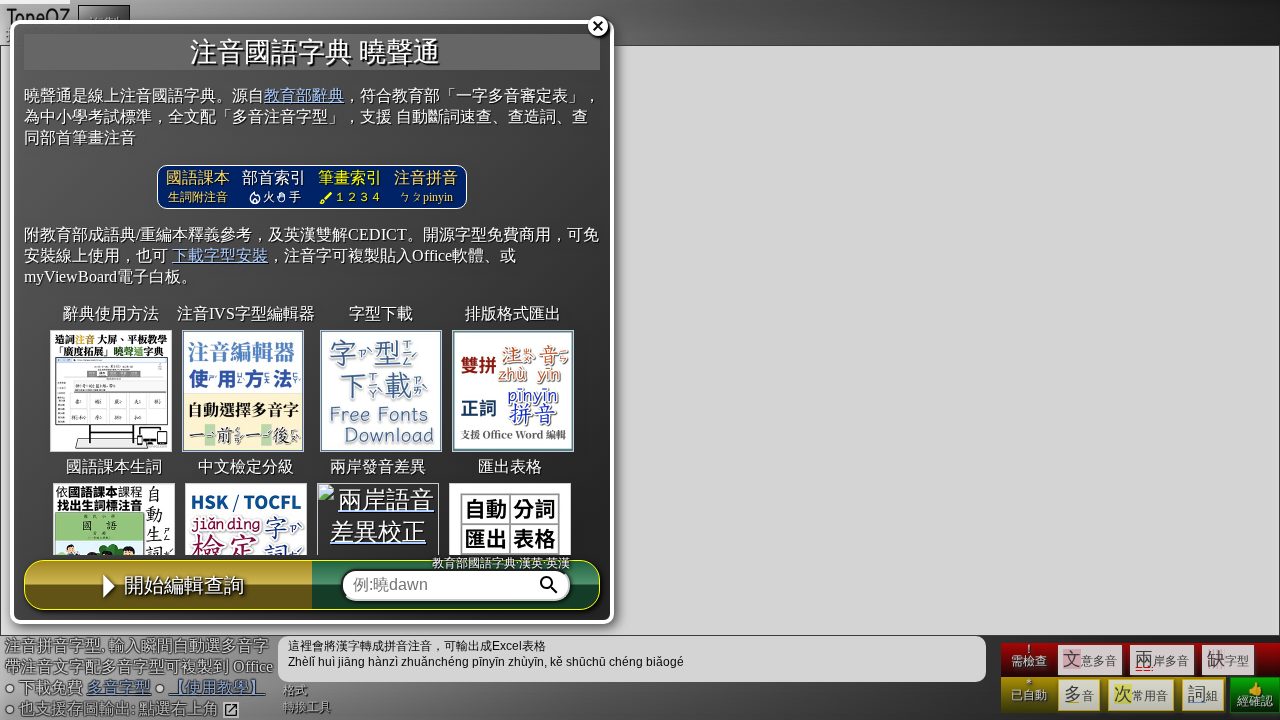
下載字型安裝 (220, 255)
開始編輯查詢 (184, 585)
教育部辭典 (304, 95)
